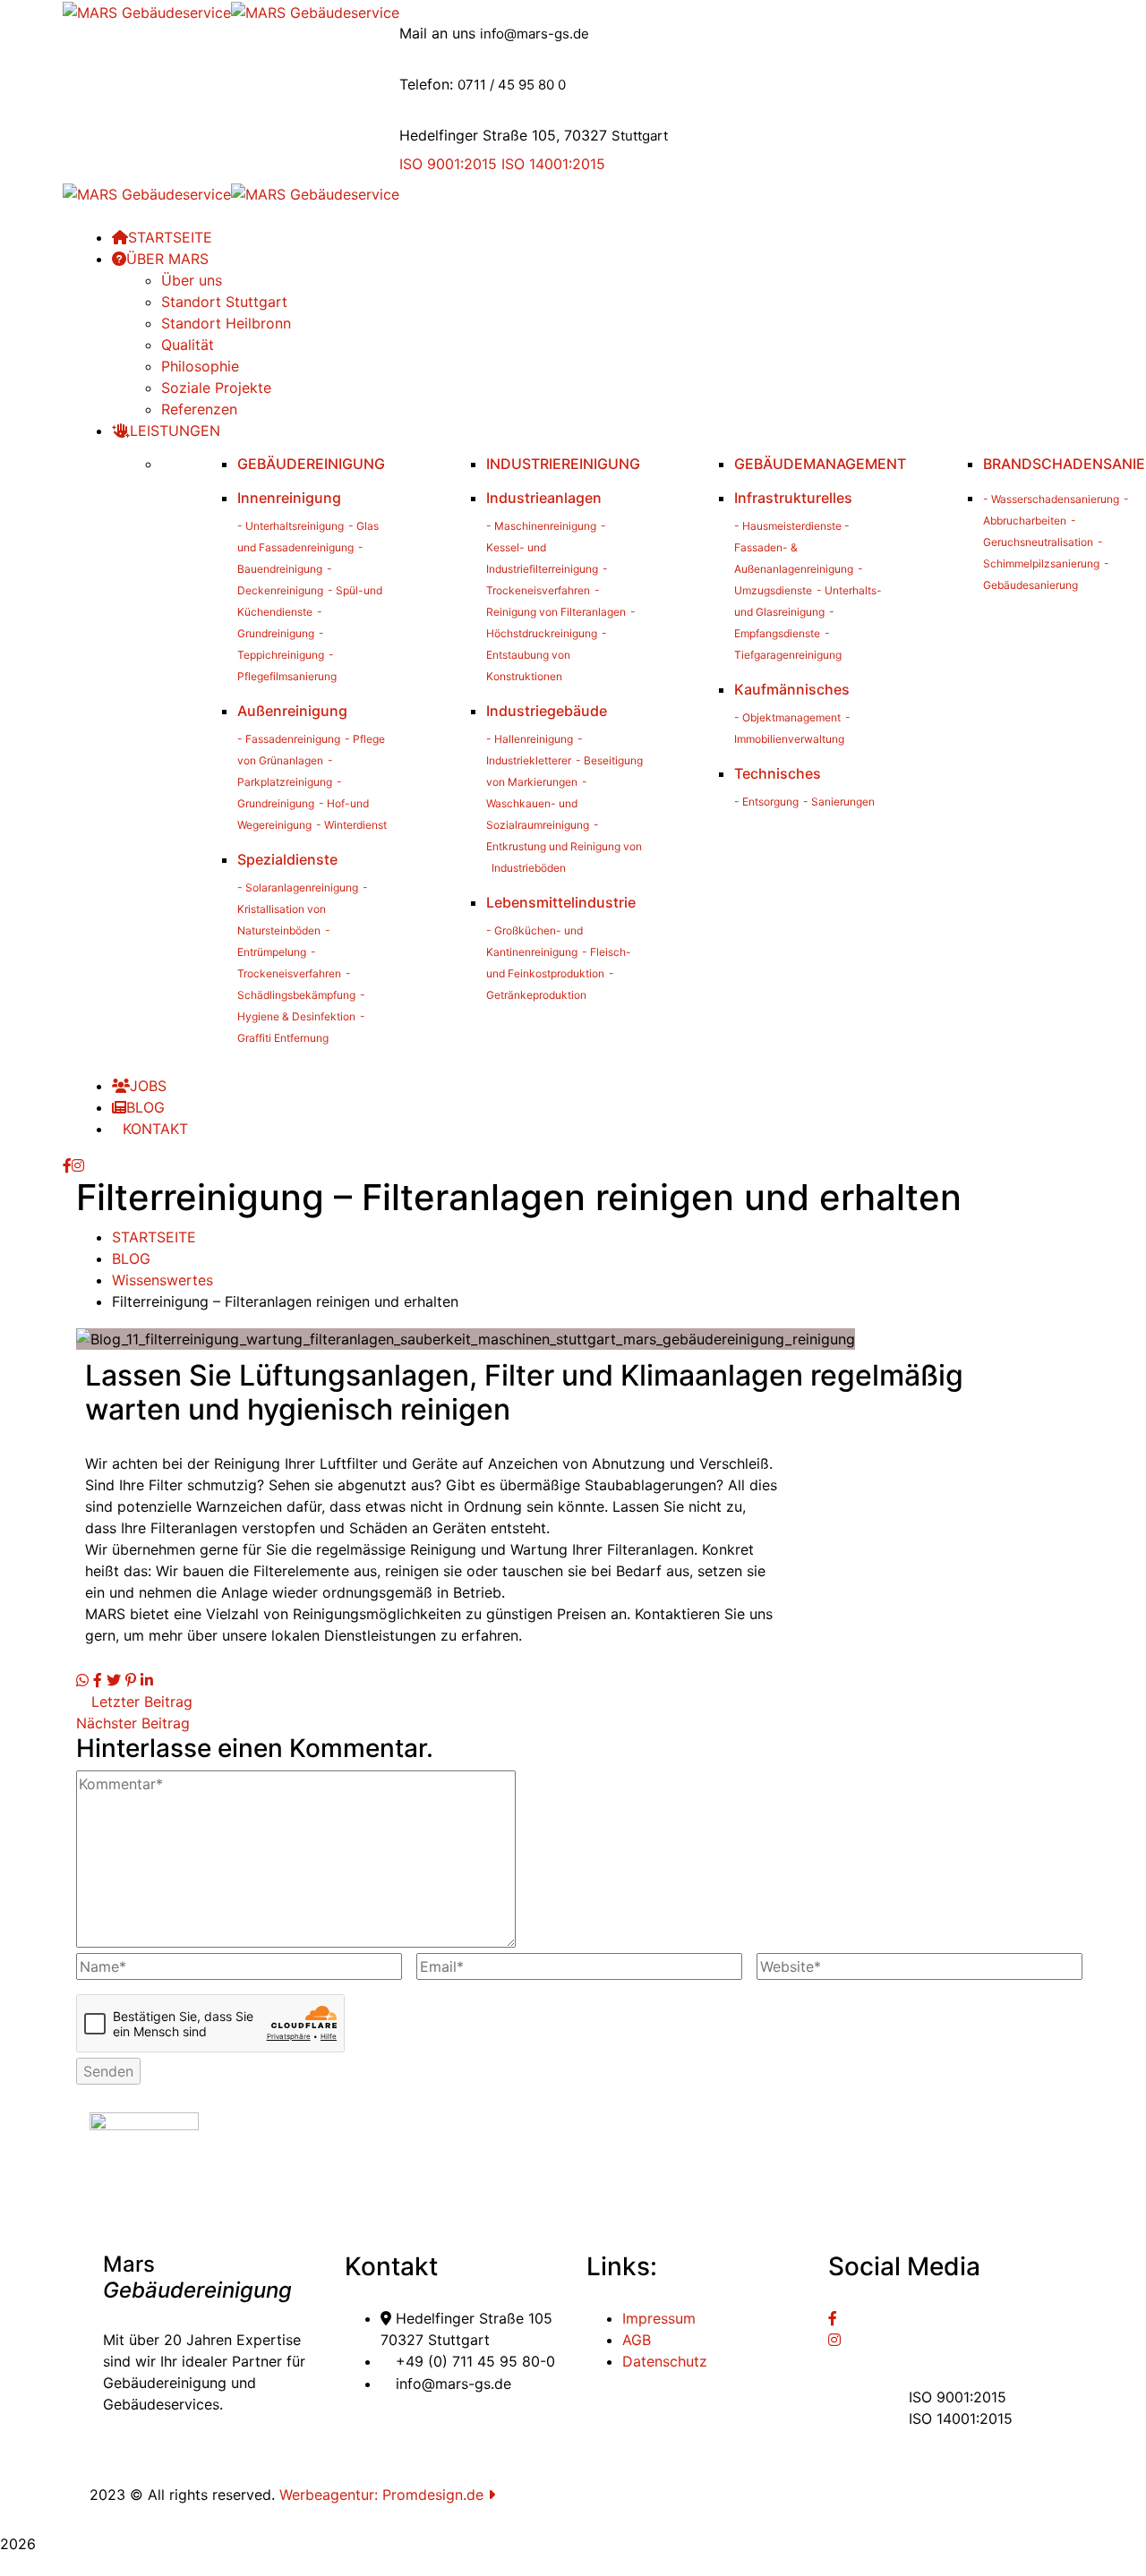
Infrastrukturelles (793, 498)
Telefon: (426, 84)
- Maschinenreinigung (541, 526)
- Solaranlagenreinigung (298, 887)
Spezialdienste (287, 859)
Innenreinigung (289, 498)
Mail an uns (437, 33)
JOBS (148, 1086)
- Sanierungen (839, 802)
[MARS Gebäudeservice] (147, 11)
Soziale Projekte (216, 388)
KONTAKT (155, 1129)
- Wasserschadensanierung (1051, 499)
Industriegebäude (547, 711)
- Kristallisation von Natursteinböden (303, 909)
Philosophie (200, 366)
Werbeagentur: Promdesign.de (384, 2495)
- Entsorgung (766, 802)
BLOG (145, 1107)
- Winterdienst (351, 825)
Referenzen (199, 409)
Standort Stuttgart (224, 302)
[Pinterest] (131, 1680)
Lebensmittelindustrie (561, 902)
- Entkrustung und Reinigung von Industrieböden (564, 846)
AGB (637, 2340)
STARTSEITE (154, 1237)
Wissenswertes (162, 1280)
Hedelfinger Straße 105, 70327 (503, 135)
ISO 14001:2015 (553, 164)
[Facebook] (98, 1680)
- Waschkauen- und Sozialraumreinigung (538, 803)
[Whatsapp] (82, 1680)
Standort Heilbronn (226, 323)
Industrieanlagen (544, 498)
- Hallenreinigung (530, 739)
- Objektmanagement (787, 717)
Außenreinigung (292, 711)
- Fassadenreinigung (289, 739)
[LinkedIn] (147, 1680)
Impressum (659, 2318)
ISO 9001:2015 (448, 164)
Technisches (778, 773)
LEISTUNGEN (175, 431)
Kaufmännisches (792, 689)
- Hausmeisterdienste (788, 526)
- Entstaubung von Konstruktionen (547, 655)
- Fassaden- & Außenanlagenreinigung (794, 547)
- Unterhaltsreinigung (291, 526)
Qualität (188, 345)
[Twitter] (114, 1680)
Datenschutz (665, 2361)
